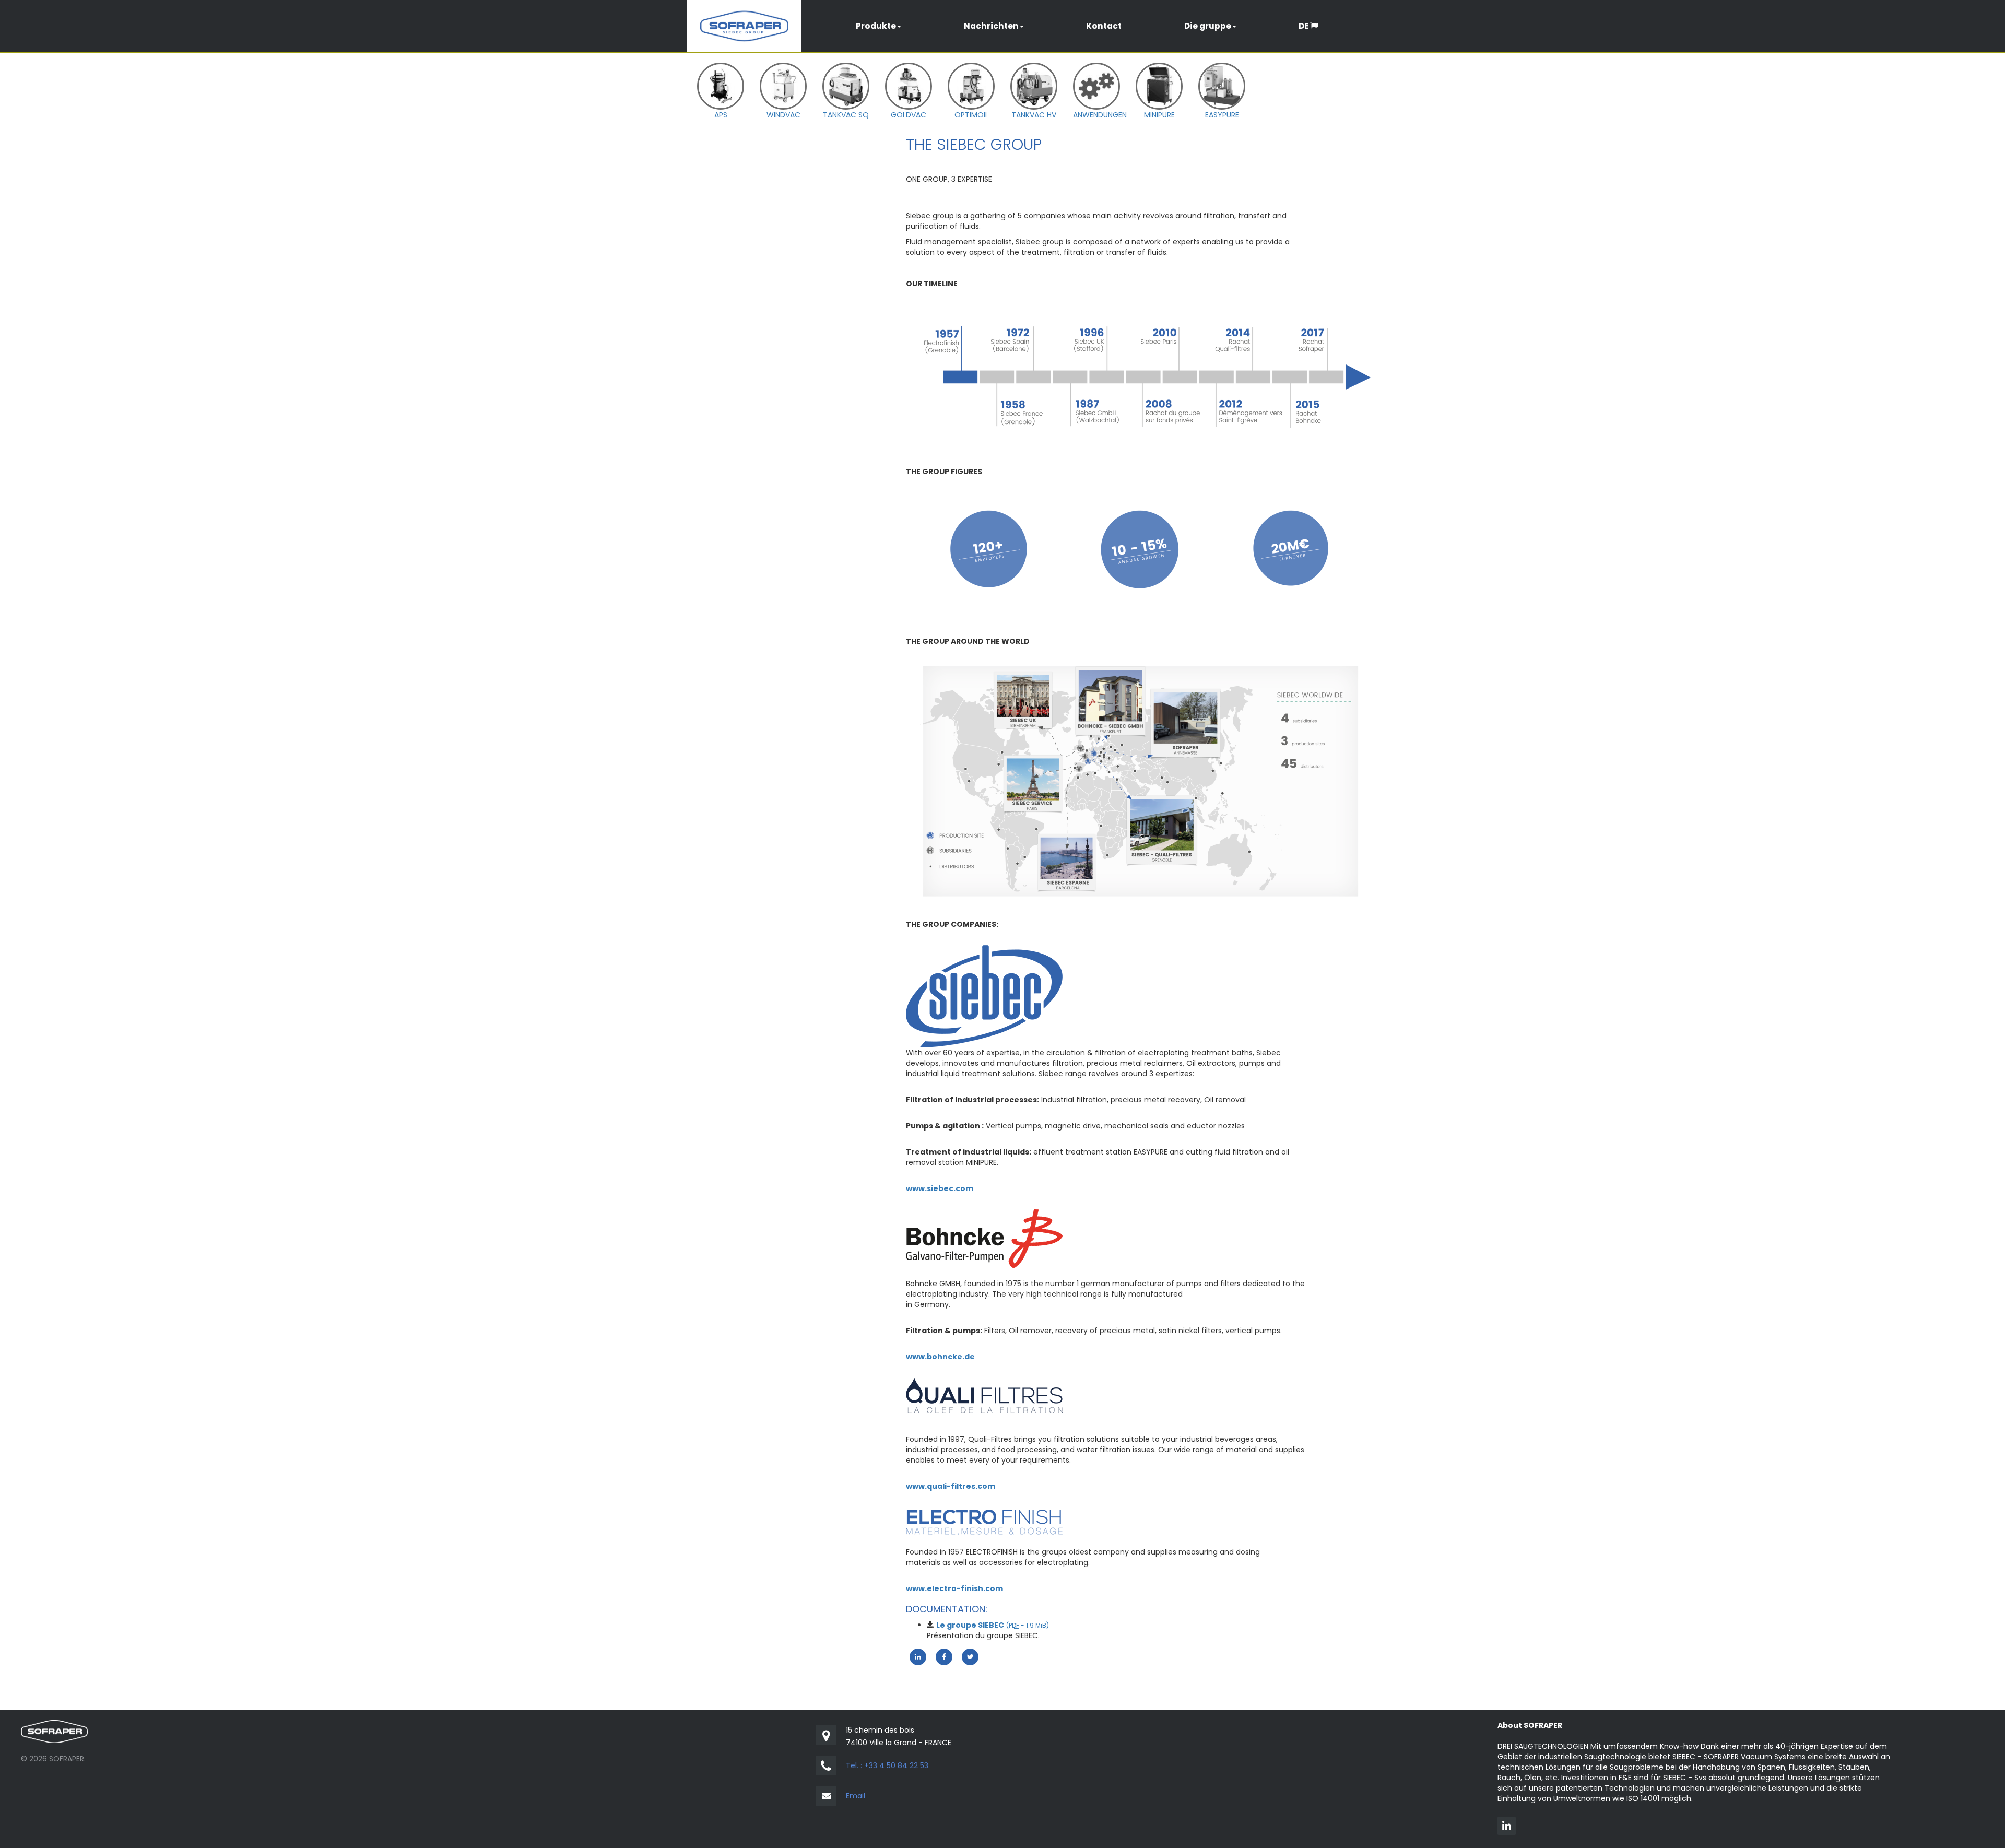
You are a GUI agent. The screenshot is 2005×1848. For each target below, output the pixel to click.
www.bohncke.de (940, 1357)
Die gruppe (1208, 26)
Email (856, 1796)
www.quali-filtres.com (951, 1486)
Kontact (1104, 26)
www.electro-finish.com (954, 1588)
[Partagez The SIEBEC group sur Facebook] (944, 1656)
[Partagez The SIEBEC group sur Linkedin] (918, 1656)
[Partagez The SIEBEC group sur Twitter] (970, 1656)
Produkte (876, 26)
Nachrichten (991, 26)
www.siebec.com (940, 1188)
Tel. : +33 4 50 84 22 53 (887, 1765)
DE (1304, 26)
